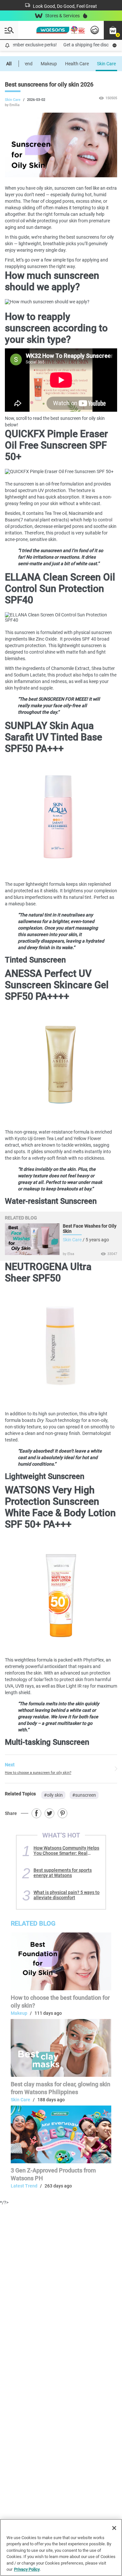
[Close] (114, 2528)
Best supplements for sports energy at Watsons (63, 1873)
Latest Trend (24, 2186)
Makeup (49, 64)
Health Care (77, 64)
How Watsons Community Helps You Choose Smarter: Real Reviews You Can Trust (66, 1851)
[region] (61, 2547)
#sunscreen (84, 1795)
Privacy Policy (27, 2569)
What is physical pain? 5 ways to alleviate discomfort (67, 1895)
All (9, 64)
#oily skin (53, 1795)
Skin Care (106, 64)
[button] (113, 30)
